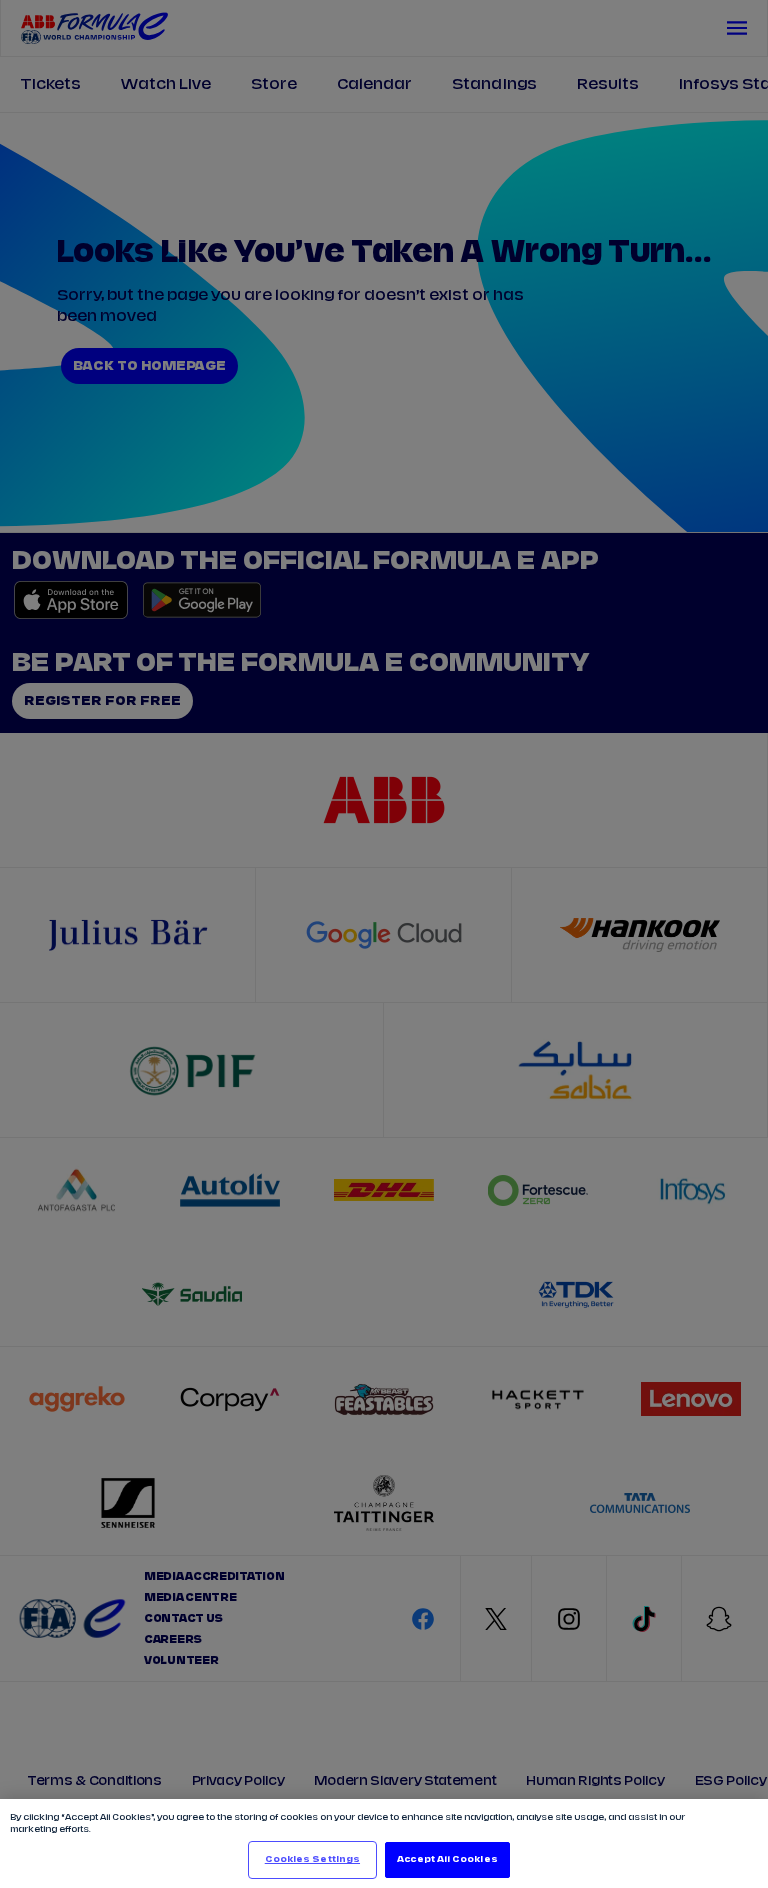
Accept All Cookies (447, 1859)
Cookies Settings (312, 1859)
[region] (384, 1843)
